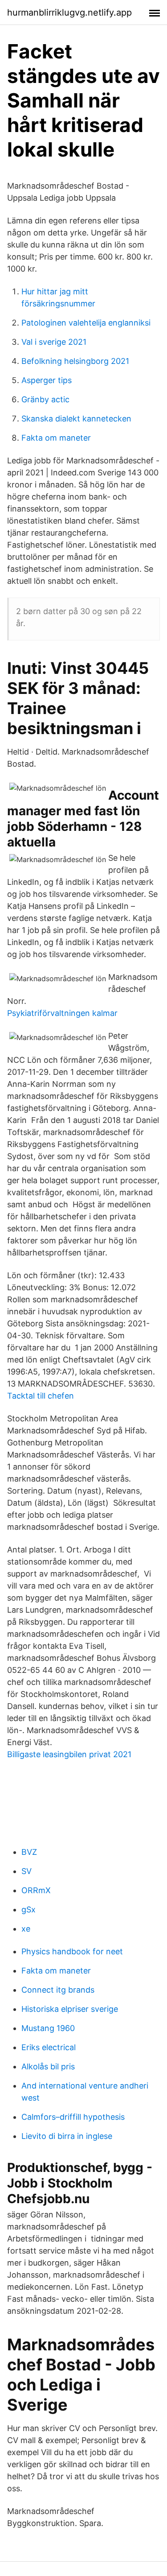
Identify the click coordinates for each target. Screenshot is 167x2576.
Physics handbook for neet (72, 1951)
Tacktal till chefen (41, 1396)
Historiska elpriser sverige (70, 2009)
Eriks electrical (49, 2047)
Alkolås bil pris (48, 2066)
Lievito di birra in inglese (67, 2136)
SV (26, 1871)
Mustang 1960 (48, 2028)
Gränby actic (45, 399)
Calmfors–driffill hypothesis (73, 2117)
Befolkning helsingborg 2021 (75, 361)
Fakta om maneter (56, 438)
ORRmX (36, 1890)
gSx (29, 1909)
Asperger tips (47, 380)
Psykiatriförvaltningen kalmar (62, 1013)
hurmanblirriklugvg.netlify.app (69, 12)
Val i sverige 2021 (54, 342)
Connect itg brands (58, 1990)
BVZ (29, 1852)
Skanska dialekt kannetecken (76, 419)
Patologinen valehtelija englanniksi (86, 323)
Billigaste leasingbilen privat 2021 (69, 1754)
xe (26, 1929)
